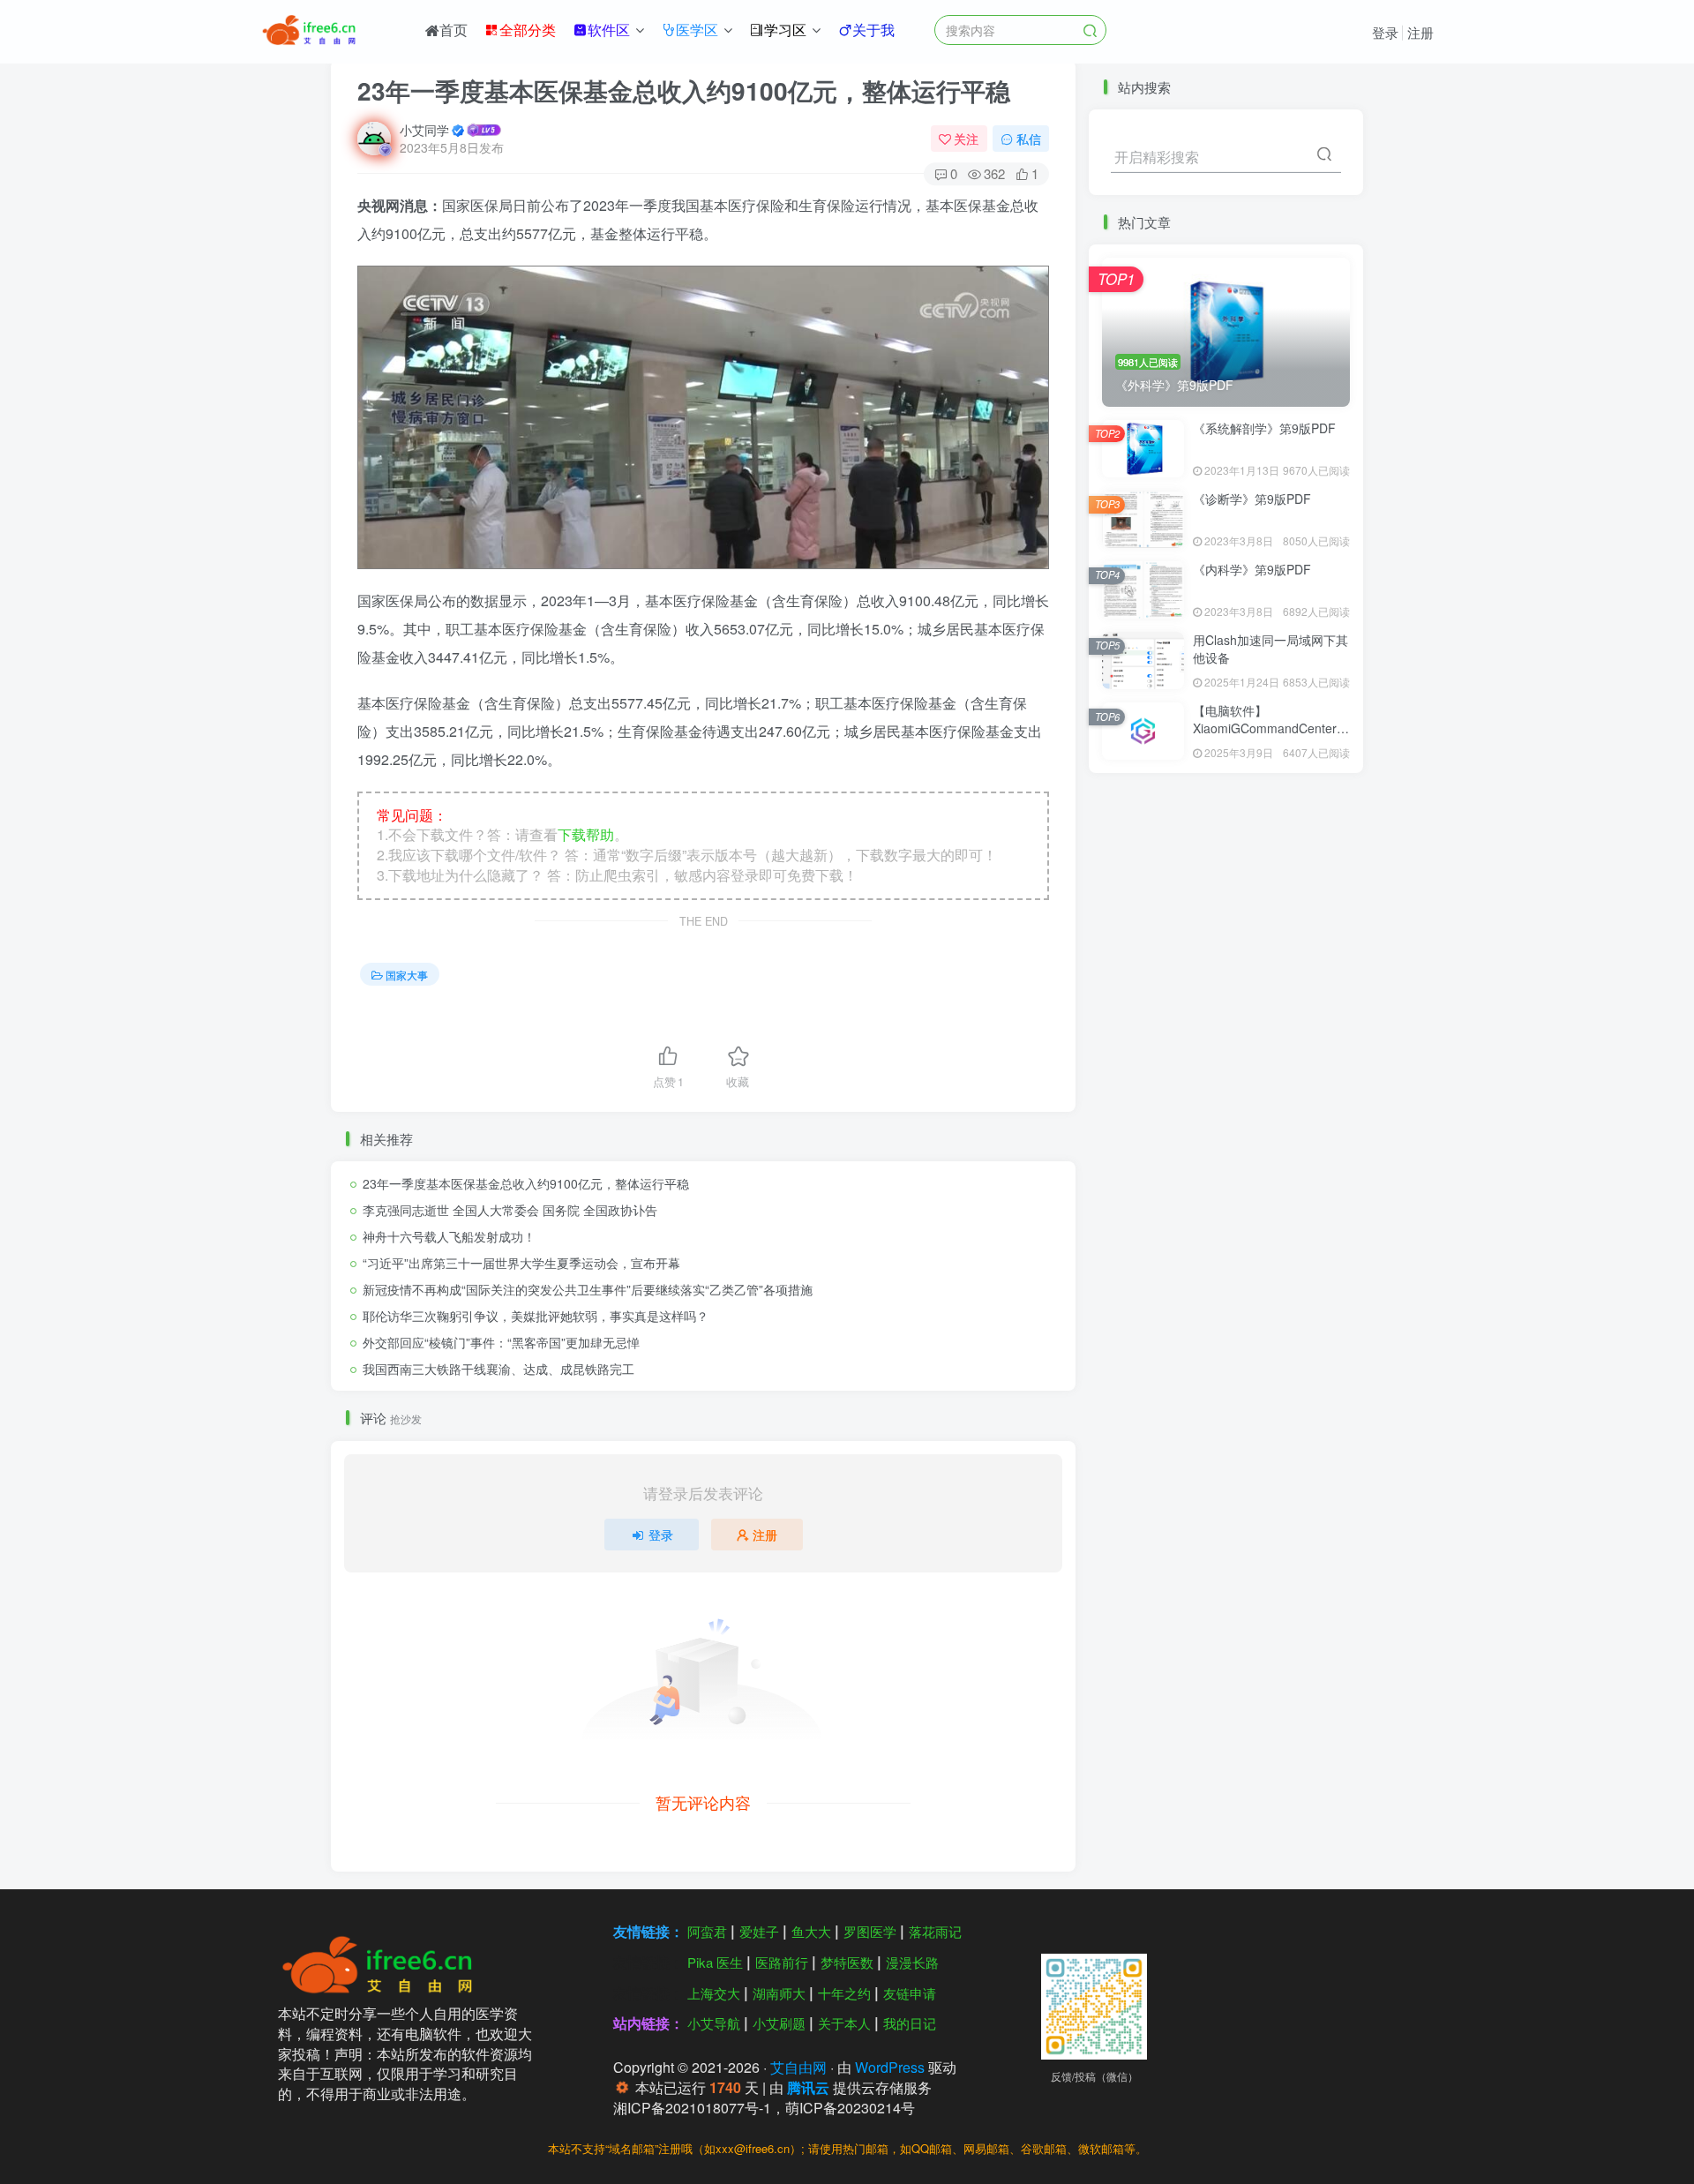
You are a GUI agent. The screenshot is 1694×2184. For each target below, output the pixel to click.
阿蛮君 (707, 1931)
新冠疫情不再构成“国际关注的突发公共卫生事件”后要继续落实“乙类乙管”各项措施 (588, 1289)
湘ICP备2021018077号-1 (692, 2108)
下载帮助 (586, 834)
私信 (1029, 139)
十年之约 (844, 1993)
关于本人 (844, 2023)
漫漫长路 (912, 1962)
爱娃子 (759, 1931)
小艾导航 (714, 2023)
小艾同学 (424, 130)
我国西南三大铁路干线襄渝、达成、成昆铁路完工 (498, 1369)
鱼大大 (811, 1931)
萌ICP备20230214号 (850, 2108)
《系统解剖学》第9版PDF (1264, 428)
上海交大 (714, 1993)
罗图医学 (870, 1931)
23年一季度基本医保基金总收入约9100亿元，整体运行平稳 (526, 1183)
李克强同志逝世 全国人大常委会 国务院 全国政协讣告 (510, 1210)
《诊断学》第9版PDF (1252, 499)
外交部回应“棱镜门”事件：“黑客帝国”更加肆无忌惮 (501, 1342)
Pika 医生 (715, 1962)
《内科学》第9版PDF (1252, 569)
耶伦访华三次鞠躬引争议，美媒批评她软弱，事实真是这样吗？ (536, 1316)
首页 (453, 30)
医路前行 (782, 1962)
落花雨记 (935, 1931)
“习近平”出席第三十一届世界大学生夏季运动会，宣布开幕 (521, 1263)
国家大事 (407, 975)
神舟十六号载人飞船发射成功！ (449, 1236)
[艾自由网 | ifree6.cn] (383, 1963)
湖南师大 (779, 1993)
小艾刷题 (779, 2023)
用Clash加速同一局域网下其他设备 (1270, 649)
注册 (1420, 32)
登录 (1385, 32)
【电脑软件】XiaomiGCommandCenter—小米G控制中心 (1271, 728)
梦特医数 (847, 1962)
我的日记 (910, 2023)
